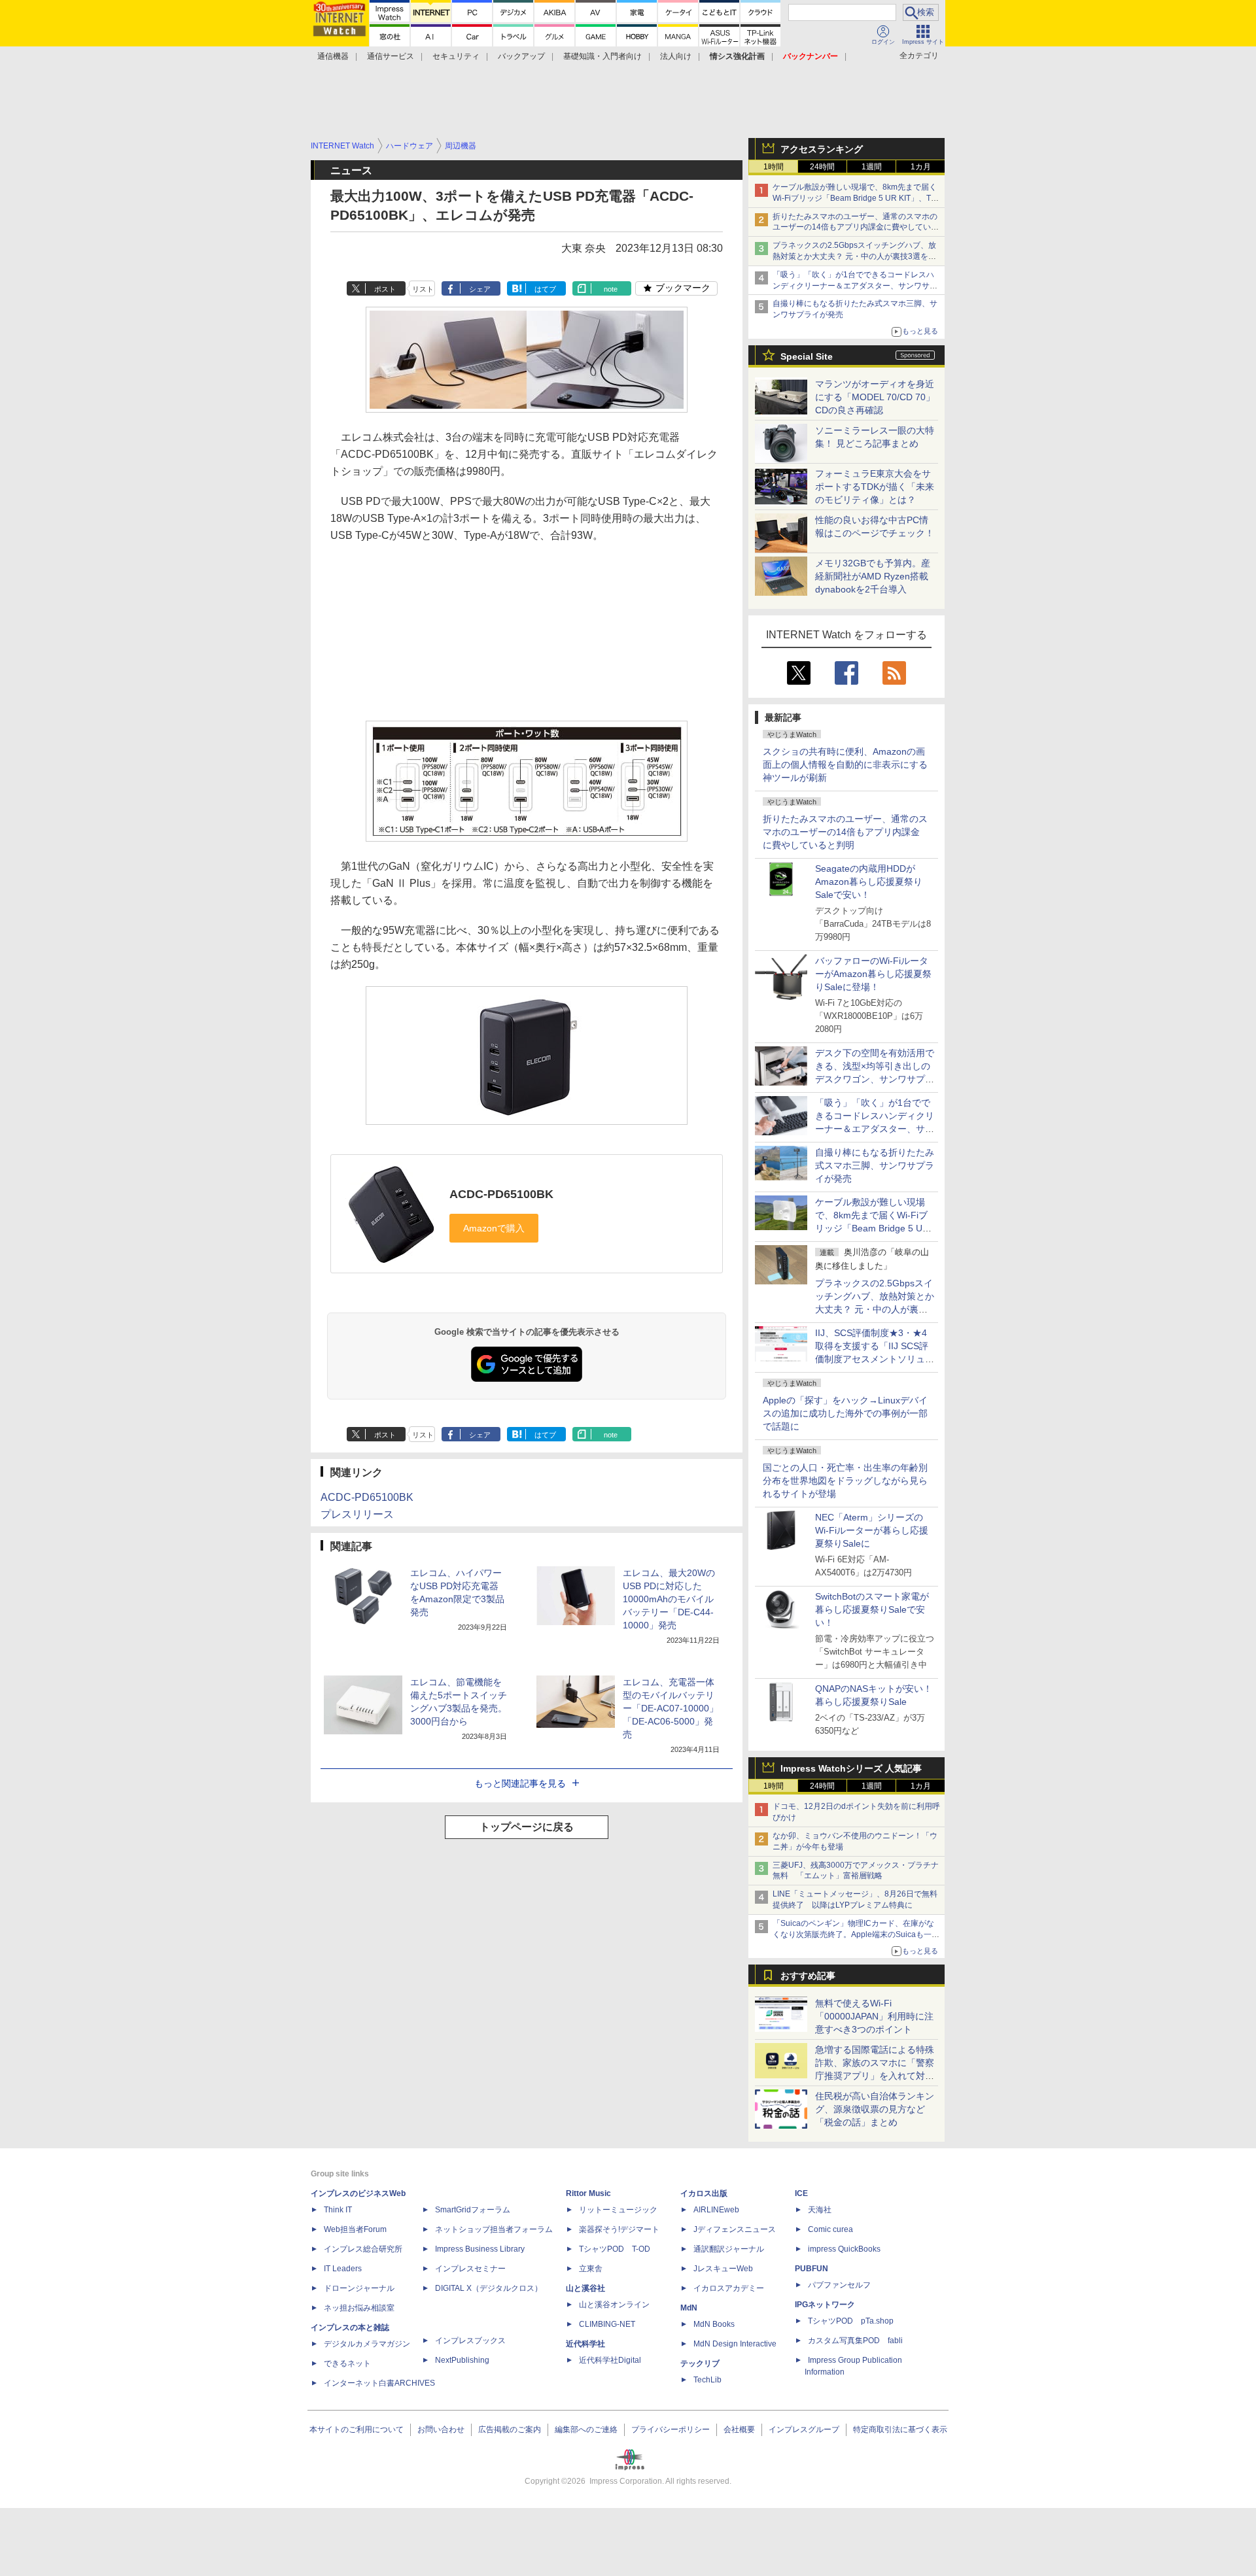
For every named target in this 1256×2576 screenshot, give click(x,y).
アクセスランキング (822, 149)
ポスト (385, 289)
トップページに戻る (527, 1827)
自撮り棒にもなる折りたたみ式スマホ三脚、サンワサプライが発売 (875, 1165)
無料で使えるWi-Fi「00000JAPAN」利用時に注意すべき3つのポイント (874, 2016)
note (611, 289)
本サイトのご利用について (357, 2430)
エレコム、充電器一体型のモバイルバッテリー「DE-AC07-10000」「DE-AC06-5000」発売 (671, 1708)
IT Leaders (343, 2269)
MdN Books (714, 2324)
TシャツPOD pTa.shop (851, 2321)
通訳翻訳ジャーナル (729, 2249)
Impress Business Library (480, 2249)
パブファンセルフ (839, 2285)
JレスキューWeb (723, 2269)
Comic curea (830, 2229)
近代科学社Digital (610, 2360)
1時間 (774, 167)
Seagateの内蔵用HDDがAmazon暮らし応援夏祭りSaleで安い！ (869, 882)
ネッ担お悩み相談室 (359, 2308)
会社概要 (739, 2430)
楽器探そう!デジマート (619, 2229)
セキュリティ (456, 56)
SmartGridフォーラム (473, 2210)
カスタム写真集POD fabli (855, 2341)
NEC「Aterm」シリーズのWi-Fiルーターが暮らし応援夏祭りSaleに (872, 1530)
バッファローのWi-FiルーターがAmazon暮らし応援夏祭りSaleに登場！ (873, 974)
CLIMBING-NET (607, 2324)
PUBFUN (811, 2269)
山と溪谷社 (585, 2288)
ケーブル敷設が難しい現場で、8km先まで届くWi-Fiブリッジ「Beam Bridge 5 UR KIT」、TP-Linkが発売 (856, 198)
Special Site (807, 356)
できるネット (347, 2363)
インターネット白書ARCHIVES (379, 2383)
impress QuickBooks (844, 2249)
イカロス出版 (704, 2193)
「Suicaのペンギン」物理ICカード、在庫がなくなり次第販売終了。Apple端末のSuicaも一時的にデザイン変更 (856, 1934)
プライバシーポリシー (671, 2430)
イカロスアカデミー (729, 2288)
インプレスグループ (804, 2430)
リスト (423, 289)
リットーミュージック (618, 2210)
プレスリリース (357, 1514)
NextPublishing (462, 2360)
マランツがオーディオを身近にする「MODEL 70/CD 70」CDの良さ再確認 (875, 397)
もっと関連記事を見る (520, 1783)
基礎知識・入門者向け (602, 56)
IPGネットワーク (825, 2305)
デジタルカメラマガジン (367, 2344)
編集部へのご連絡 (586, 2430)
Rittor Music (588, 2193)
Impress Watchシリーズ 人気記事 (851, 1768)
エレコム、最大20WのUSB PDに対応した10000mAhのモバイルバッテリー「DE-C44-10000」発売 (669, 1599)
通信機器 (333, 56)
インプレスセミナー (470, 2269)
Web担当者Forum (355, 2229)
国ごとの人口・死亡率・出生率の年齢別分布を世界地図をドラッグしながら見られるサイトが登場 (845, 1481)
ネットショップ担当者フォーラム (494, 2229)
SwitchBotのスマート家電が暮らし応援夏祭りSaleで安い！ (872, 1609)
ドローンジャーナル (359, 2288)
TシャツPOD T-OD (615, 2249)
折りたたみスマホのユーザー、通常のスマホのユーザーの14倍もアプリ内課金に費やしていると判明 (845, 832)
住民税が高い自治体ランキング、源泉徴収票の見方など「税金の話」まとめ (875, 2109)
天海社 (820, 2210)
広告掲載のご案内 (510, 2430)
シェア (480, 289)
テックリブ (700, 2363)
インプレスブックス (470, 2341)
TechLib (707, 2380)
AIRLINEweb (716, 2210)
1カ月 (921, 167)
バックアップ (521, 56)
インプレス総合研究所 (363, 2249)
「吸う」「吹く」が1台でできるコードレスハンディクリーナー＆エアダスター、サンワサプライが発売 (855, 286)
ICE (801, 2193)
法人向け (676, 56)
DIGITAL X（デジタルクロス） (489, 2288)
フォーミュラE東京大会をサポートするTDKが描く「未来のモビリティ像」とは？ (875, 487)
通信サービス (391, 56)
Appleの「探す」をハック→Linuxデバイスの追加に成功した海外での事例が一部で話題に (845, 1413)
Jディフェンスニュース (735, 2229)
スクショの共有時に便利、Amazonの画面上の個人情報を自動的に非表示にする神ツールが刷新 (845, 764)
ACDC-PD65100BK (501, 1194)
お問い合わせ (441, 2430)
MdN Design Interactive (735, 2344)
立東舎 (591, 2269)
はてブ (545, 289)
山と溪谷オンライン (614, 2305)
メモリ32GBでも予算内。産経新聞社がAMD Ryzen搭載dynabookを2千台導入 (873, 576)
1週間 (872, 167)
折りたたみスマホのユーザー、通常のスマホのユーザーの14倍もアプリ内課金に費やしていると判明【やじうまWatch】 (856, 228)
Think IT (338, 2210)
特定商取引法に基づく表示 (900, 2430)
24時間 (822, 167)
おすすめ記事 (808, 1976)
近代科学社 (585, 2344)
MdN (689, 2308)
